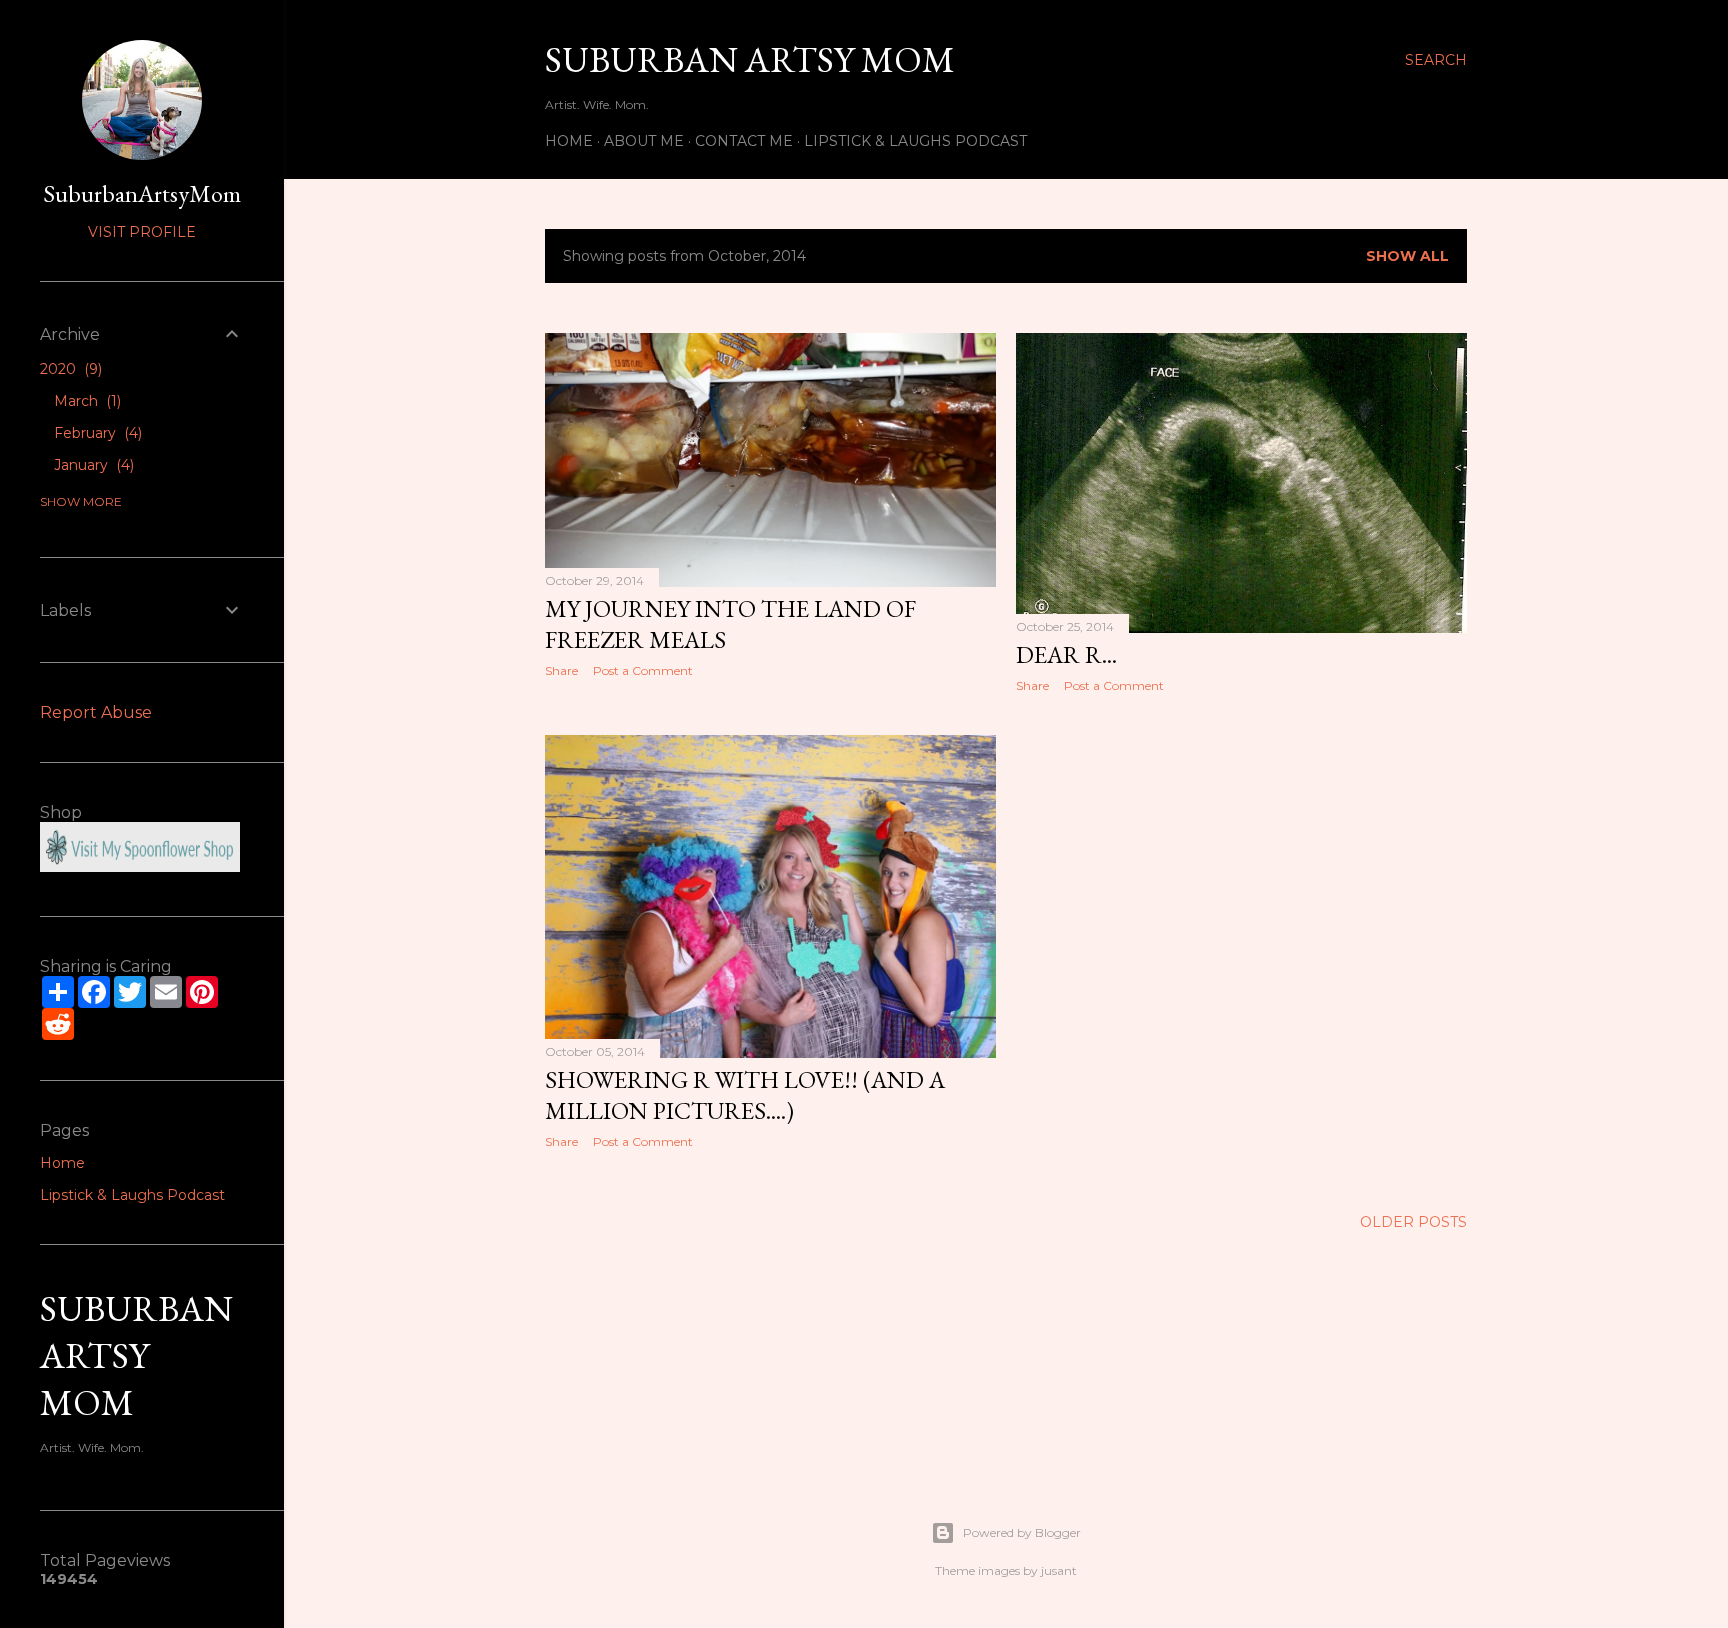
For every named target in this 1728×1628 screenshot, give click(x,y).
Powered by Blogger (1022, 1532)
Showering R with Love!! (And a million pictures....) (745, 1095)
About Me (644, 141)
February (96, 433)
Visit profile (142, 232)
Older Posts (1413, 1222)
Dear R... (1066, 654)
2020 (69, 369)
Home (569, 141)
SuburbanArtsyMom (142, 193)
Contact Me (744, 141)
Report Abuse (96, 712)
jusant (1059, 1570)
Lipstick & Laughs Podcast (915, 141)
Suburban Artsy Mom (750, 59)
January (92, 465)
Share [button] (561, 670)
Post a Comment (643, 670)
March (85, 401)
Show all (1407, 256)
